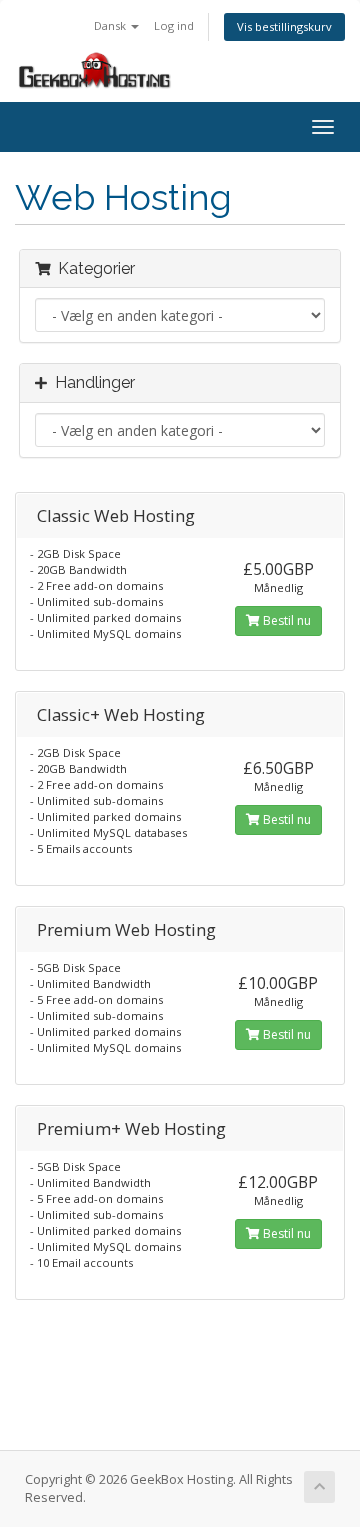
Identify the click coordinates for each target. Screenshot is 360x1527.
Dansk (111, 25)
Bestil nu (285, 620)
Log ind (174, 25)
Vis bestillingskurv (284, 26)
